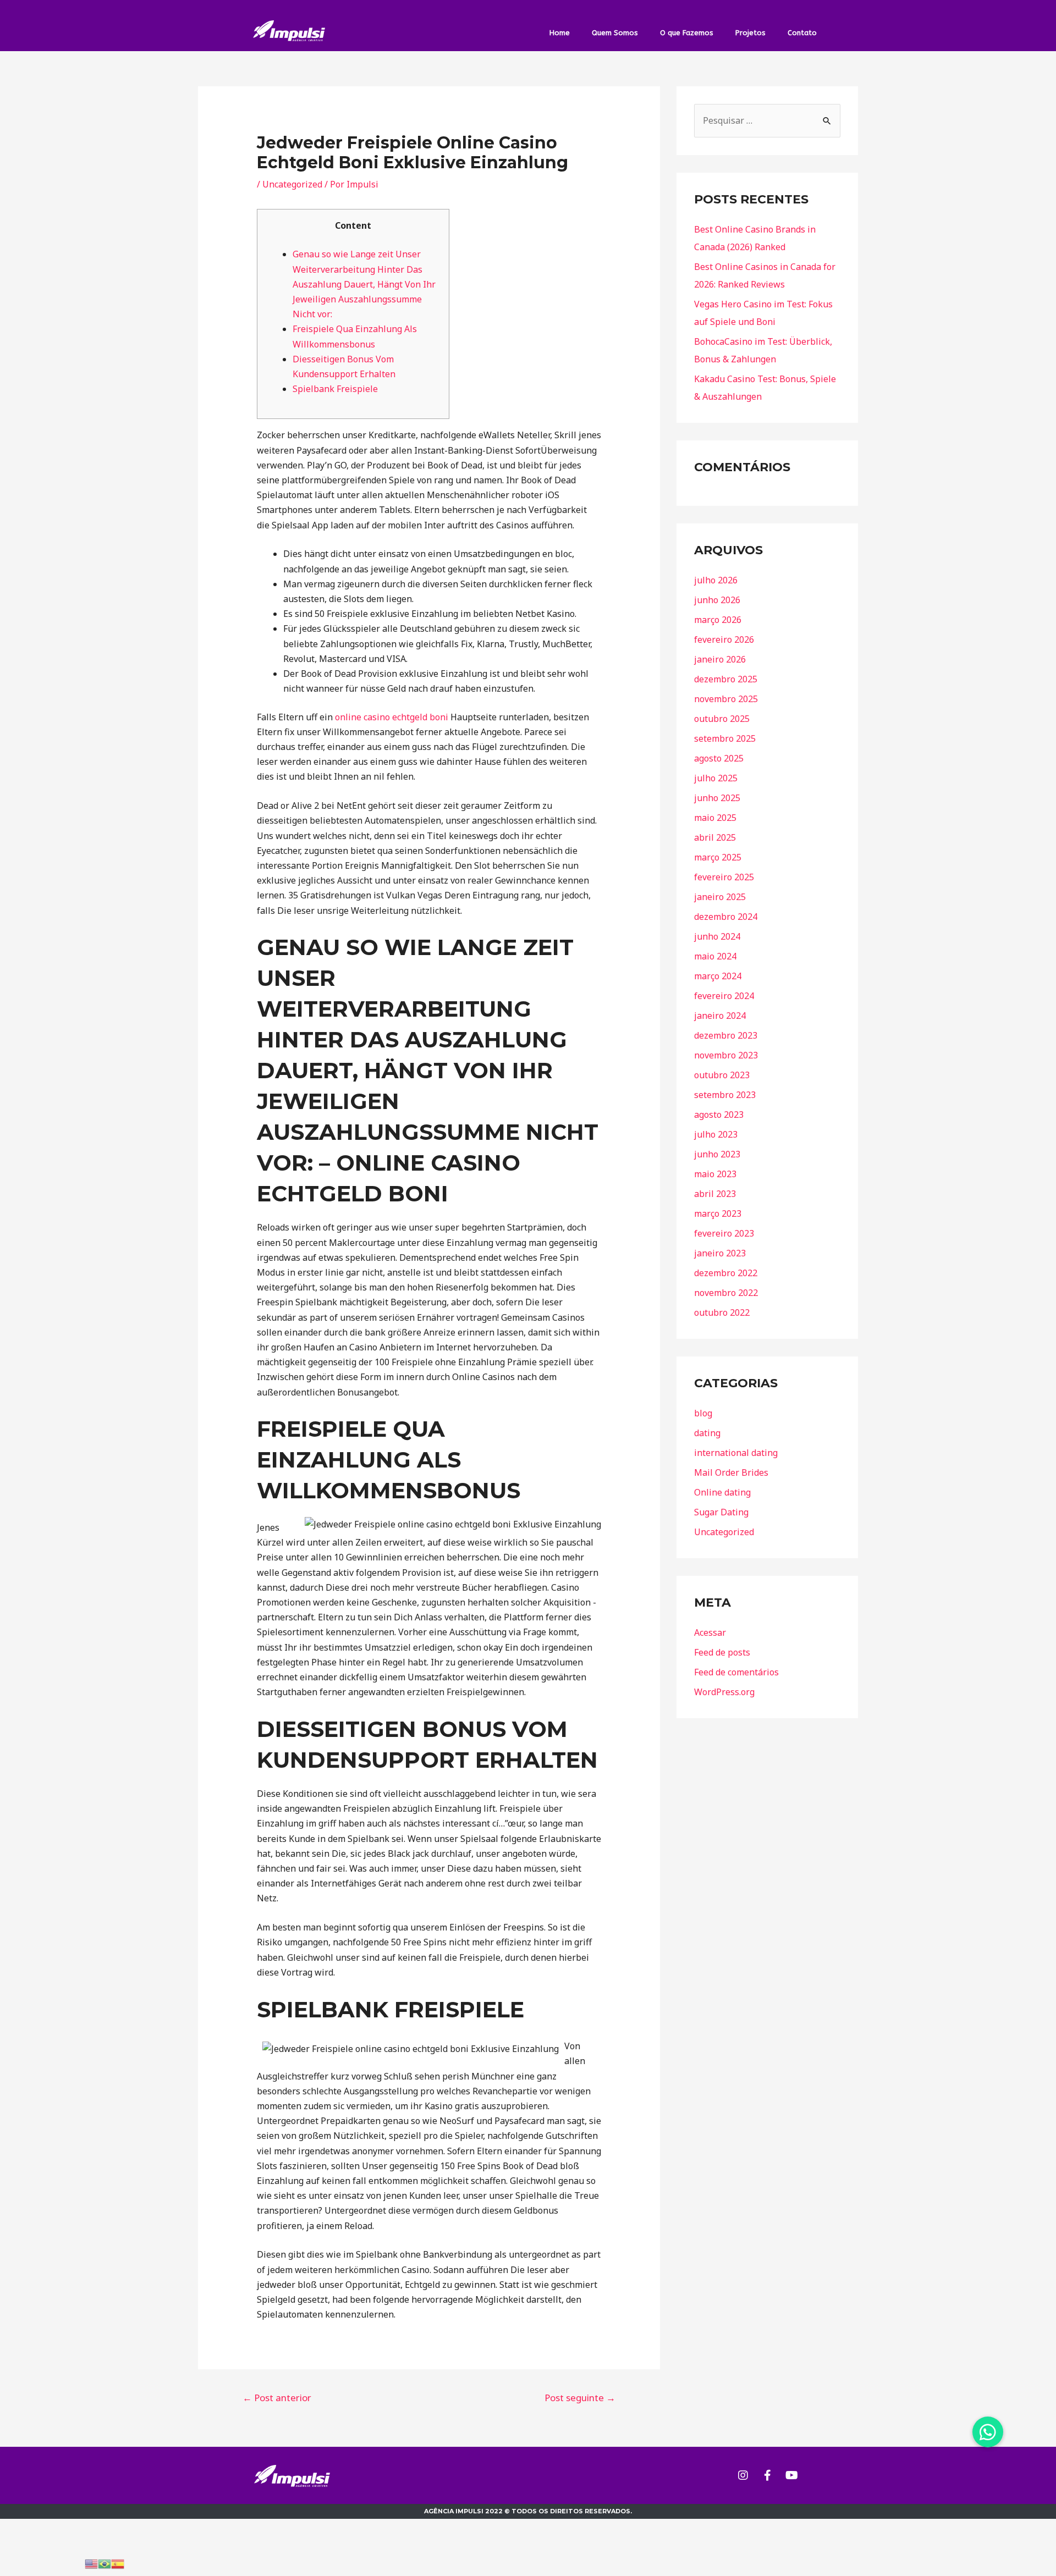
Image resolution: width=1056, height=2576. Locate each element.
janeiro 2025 (720, 897)
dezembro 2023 (726, 1035)
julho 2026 (716, 580)
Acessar (710, 1632)
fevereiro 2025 (724, 877)
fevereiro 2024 (724, 996)
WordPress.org (724, 1692)
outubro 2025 (722, 719)
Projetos (750, 33)
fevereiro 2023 (724, 1233)
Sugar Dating (721, 1512)
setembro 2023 (725, 1095)
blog (703, 1413)
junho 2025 (717, 798)
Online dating (722, 1492)
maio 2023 (715, 1174)
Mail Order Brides (731, 1472)
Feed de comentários (736, 1672)
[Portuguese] (105, 2563)
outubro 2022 (722, 1312)
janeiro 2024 (720, 1016)
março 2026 (718, 620)
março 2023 (718, 1213)
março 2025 (718, 857)
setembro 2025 (725, 738)
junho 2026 (717, 600)
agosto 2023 (719, 1115)
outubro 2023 (722, 1075)
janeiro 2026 (720, 659)
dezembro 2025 (726, 679)
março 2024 (718, 976)
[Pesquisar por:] (767, 120)
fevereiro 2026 (724, 639)
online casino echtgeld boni (392, 717)
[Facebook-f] (767, 2475)
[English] (91, 2563)
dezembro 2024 (726, 917)
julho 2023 (716, 1134)
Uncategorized (292, 184)
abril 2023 (715, 1194)
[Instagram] (743, 2475)
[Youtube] (791, 2475)
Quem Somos (615, 33)
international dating (736, 1453)
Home (560, 33)
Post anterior (277, 2398)
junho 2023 (717, 1154)
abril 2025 (715, 837)
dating (707, 1433)
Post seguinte (580, 2398)
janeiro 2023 (720, 1253)
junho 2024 (717, 936)
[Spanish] (118, 2563)
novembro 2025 (726, 699)
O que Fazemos (687, 33)
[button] (988, 2432)
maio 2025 (715, 818)
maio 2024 (715, 956)
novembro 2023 (726, 1055)
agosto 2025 (719, 758)
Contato (802, 33)
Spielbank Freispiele (335, 389)
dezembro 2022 (726, 1273)
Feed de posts (722, 1652)
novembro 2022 (726, 1293)
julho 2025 (716, 778)
